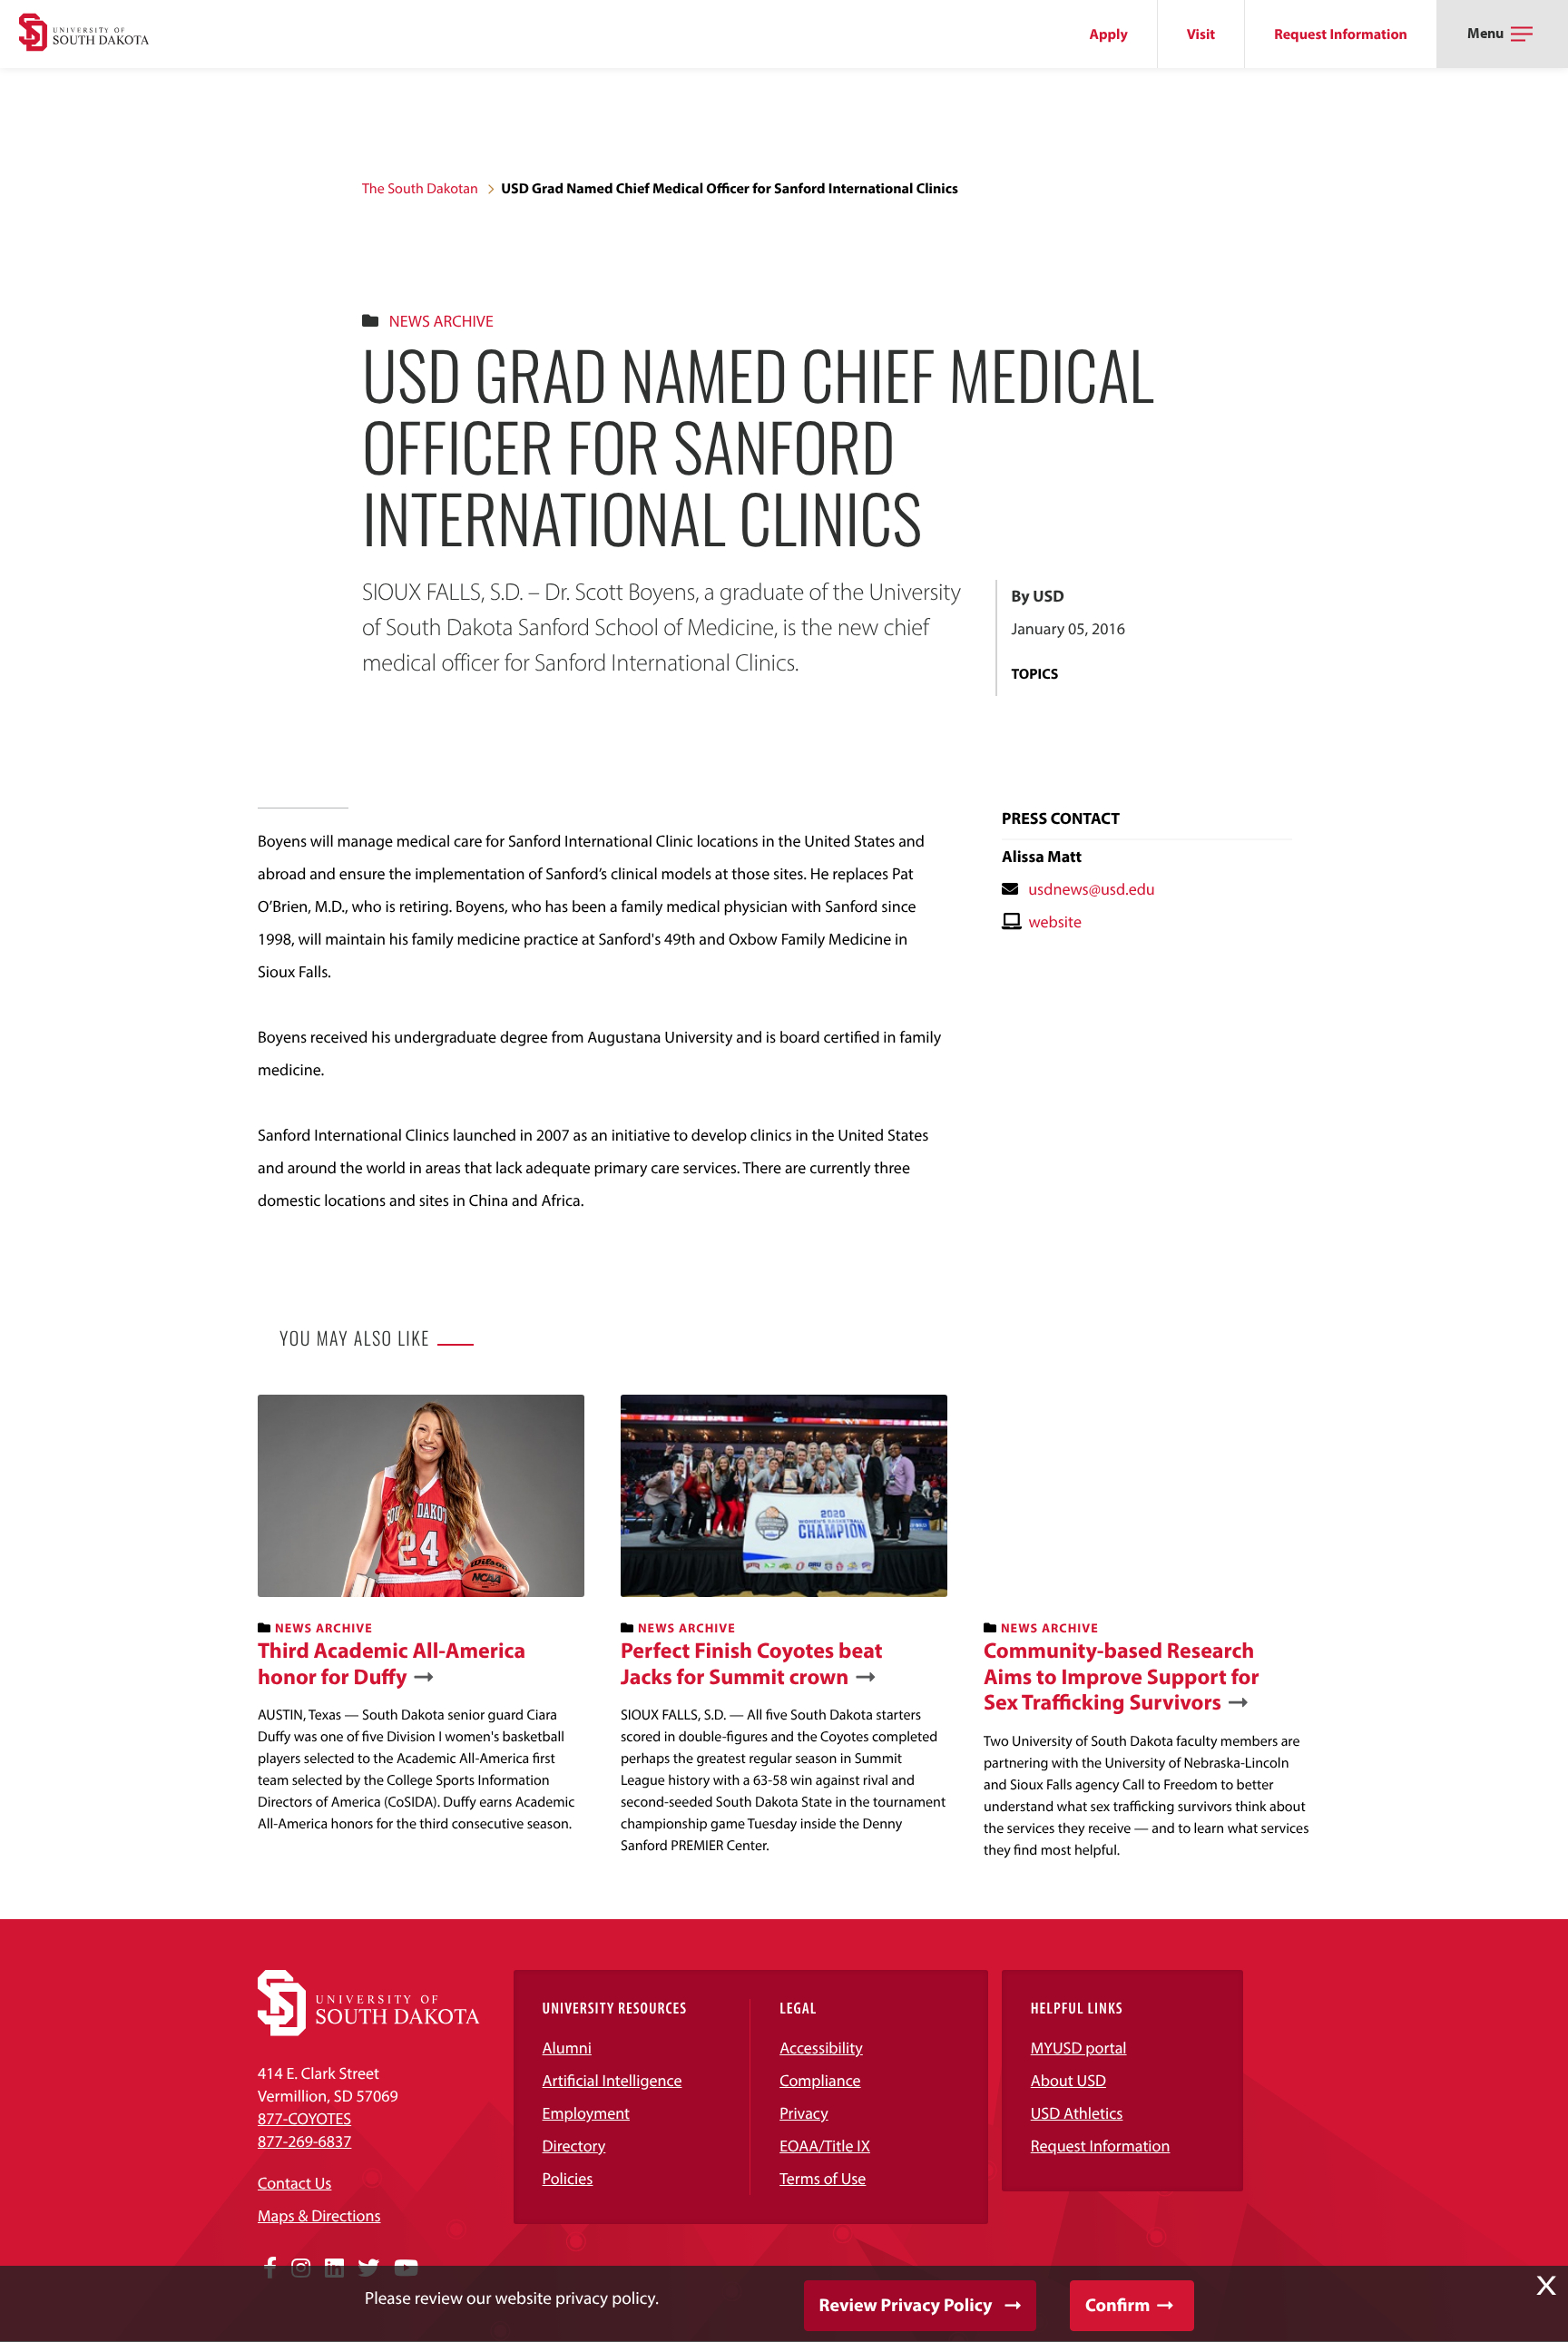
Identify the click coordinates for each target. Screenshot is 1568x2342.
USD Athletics (1077, 2113)
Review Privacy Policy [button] (906, 2305)
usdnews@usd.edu (1092, 889)
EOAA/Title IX (825, 2146)
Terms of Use (823, 2178)
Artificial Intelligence (612, 2080)
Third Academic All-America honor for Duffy (392, 1664)
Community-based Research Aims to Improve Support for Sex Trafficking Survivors (1122, 1677)
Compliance (820, 2080)
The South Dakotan (420, 189)
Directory (574, 2146)
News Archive (441, 321)
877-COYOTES (304, 2118)
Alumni (567, 2048)
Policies (568, 2178)
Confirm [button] (1117, 2305)
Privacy (804, 2113)
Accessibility (821, 2048)
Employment (587, 2113)
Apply (1109, 34)
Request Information (1341, 34)
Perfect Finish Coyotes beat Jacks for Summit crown (752, 1664)
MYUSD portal (1079, 2048)
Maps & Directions (319, 2215)
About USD (1068, 2080)
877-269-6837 (304, 2141)
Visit (1201, 34)
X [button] (1546, 2286)
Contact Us (294, 2183)
